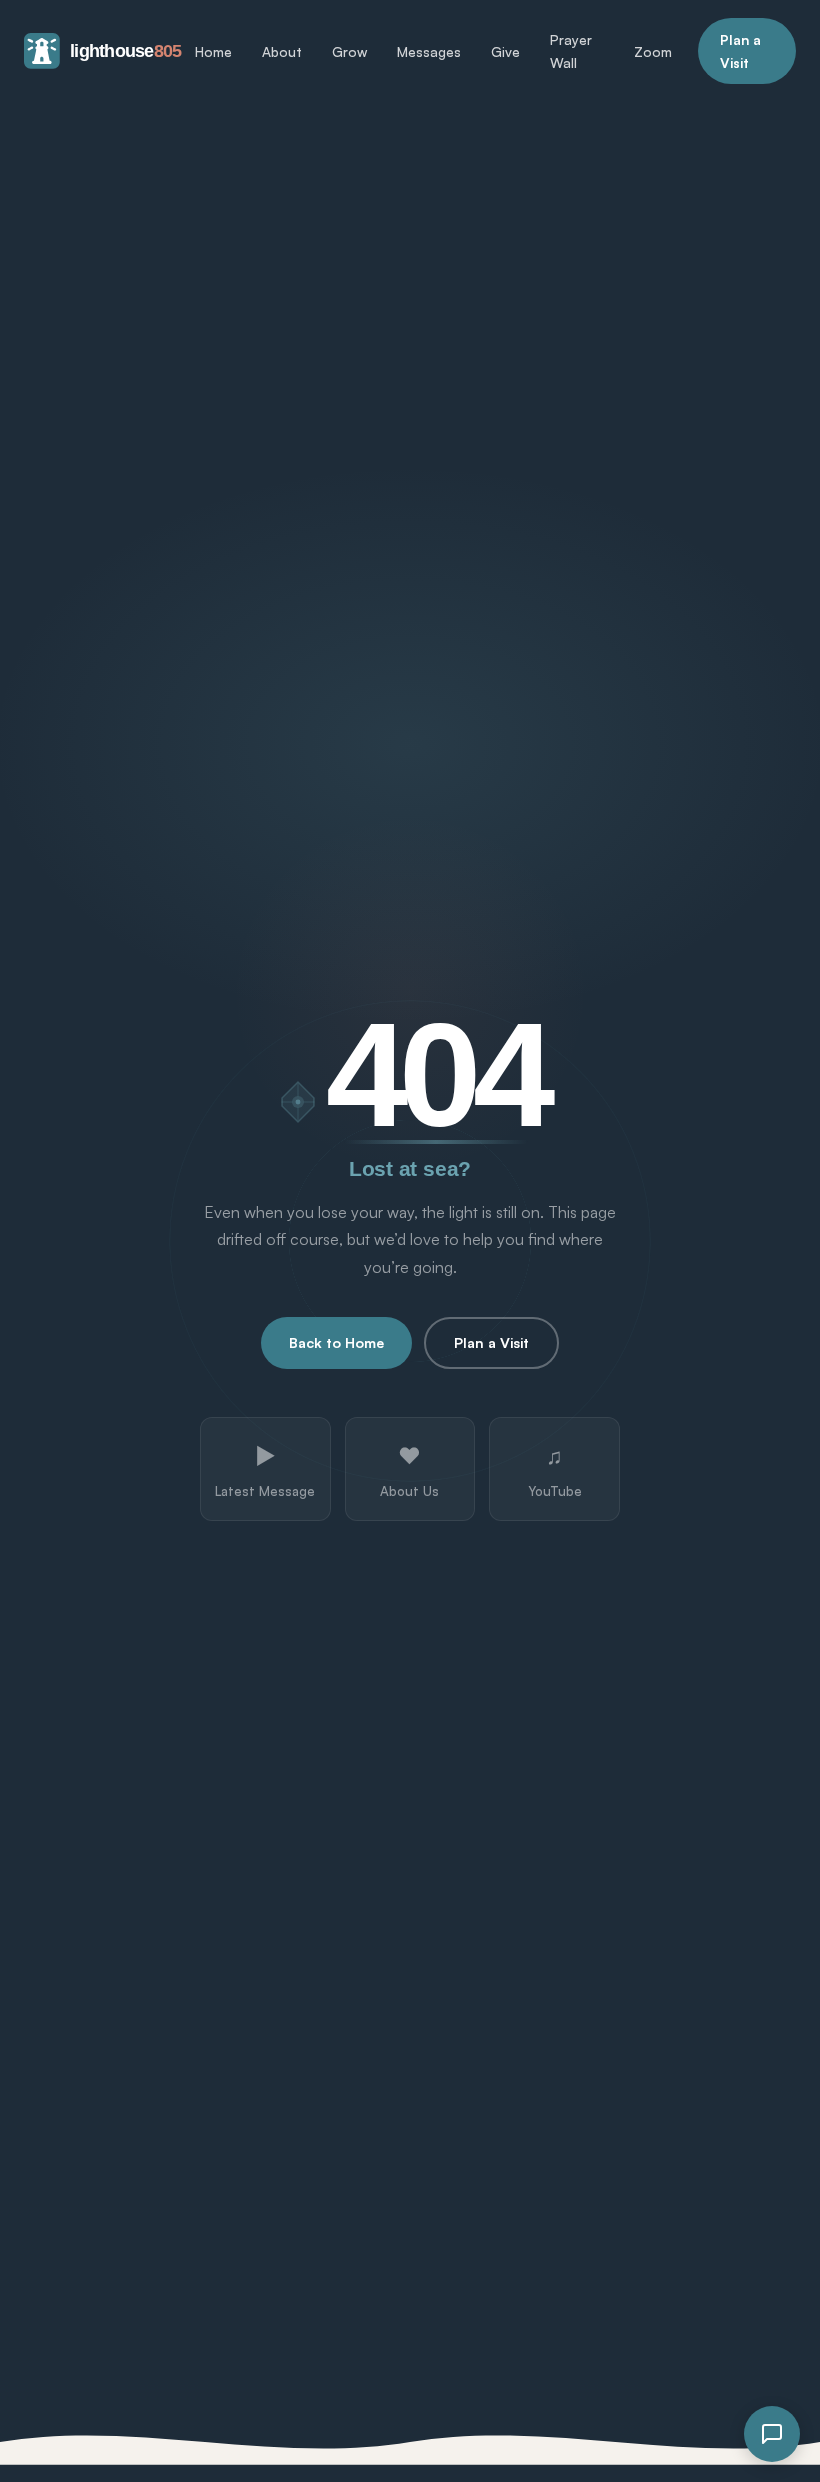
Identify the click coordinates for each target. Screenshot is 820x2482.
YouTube (555, 1470)
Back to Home (336, 1342)
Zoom (653, 51)
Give (505, 51)
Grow (349, 51)
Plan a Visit (740, 51)
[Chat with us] (772, 2434)
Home (213, 51)
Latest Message (265, 1470)
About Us (409, 1470)
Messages (429, 51)
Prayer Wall (571, 51)
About (282, 51)
